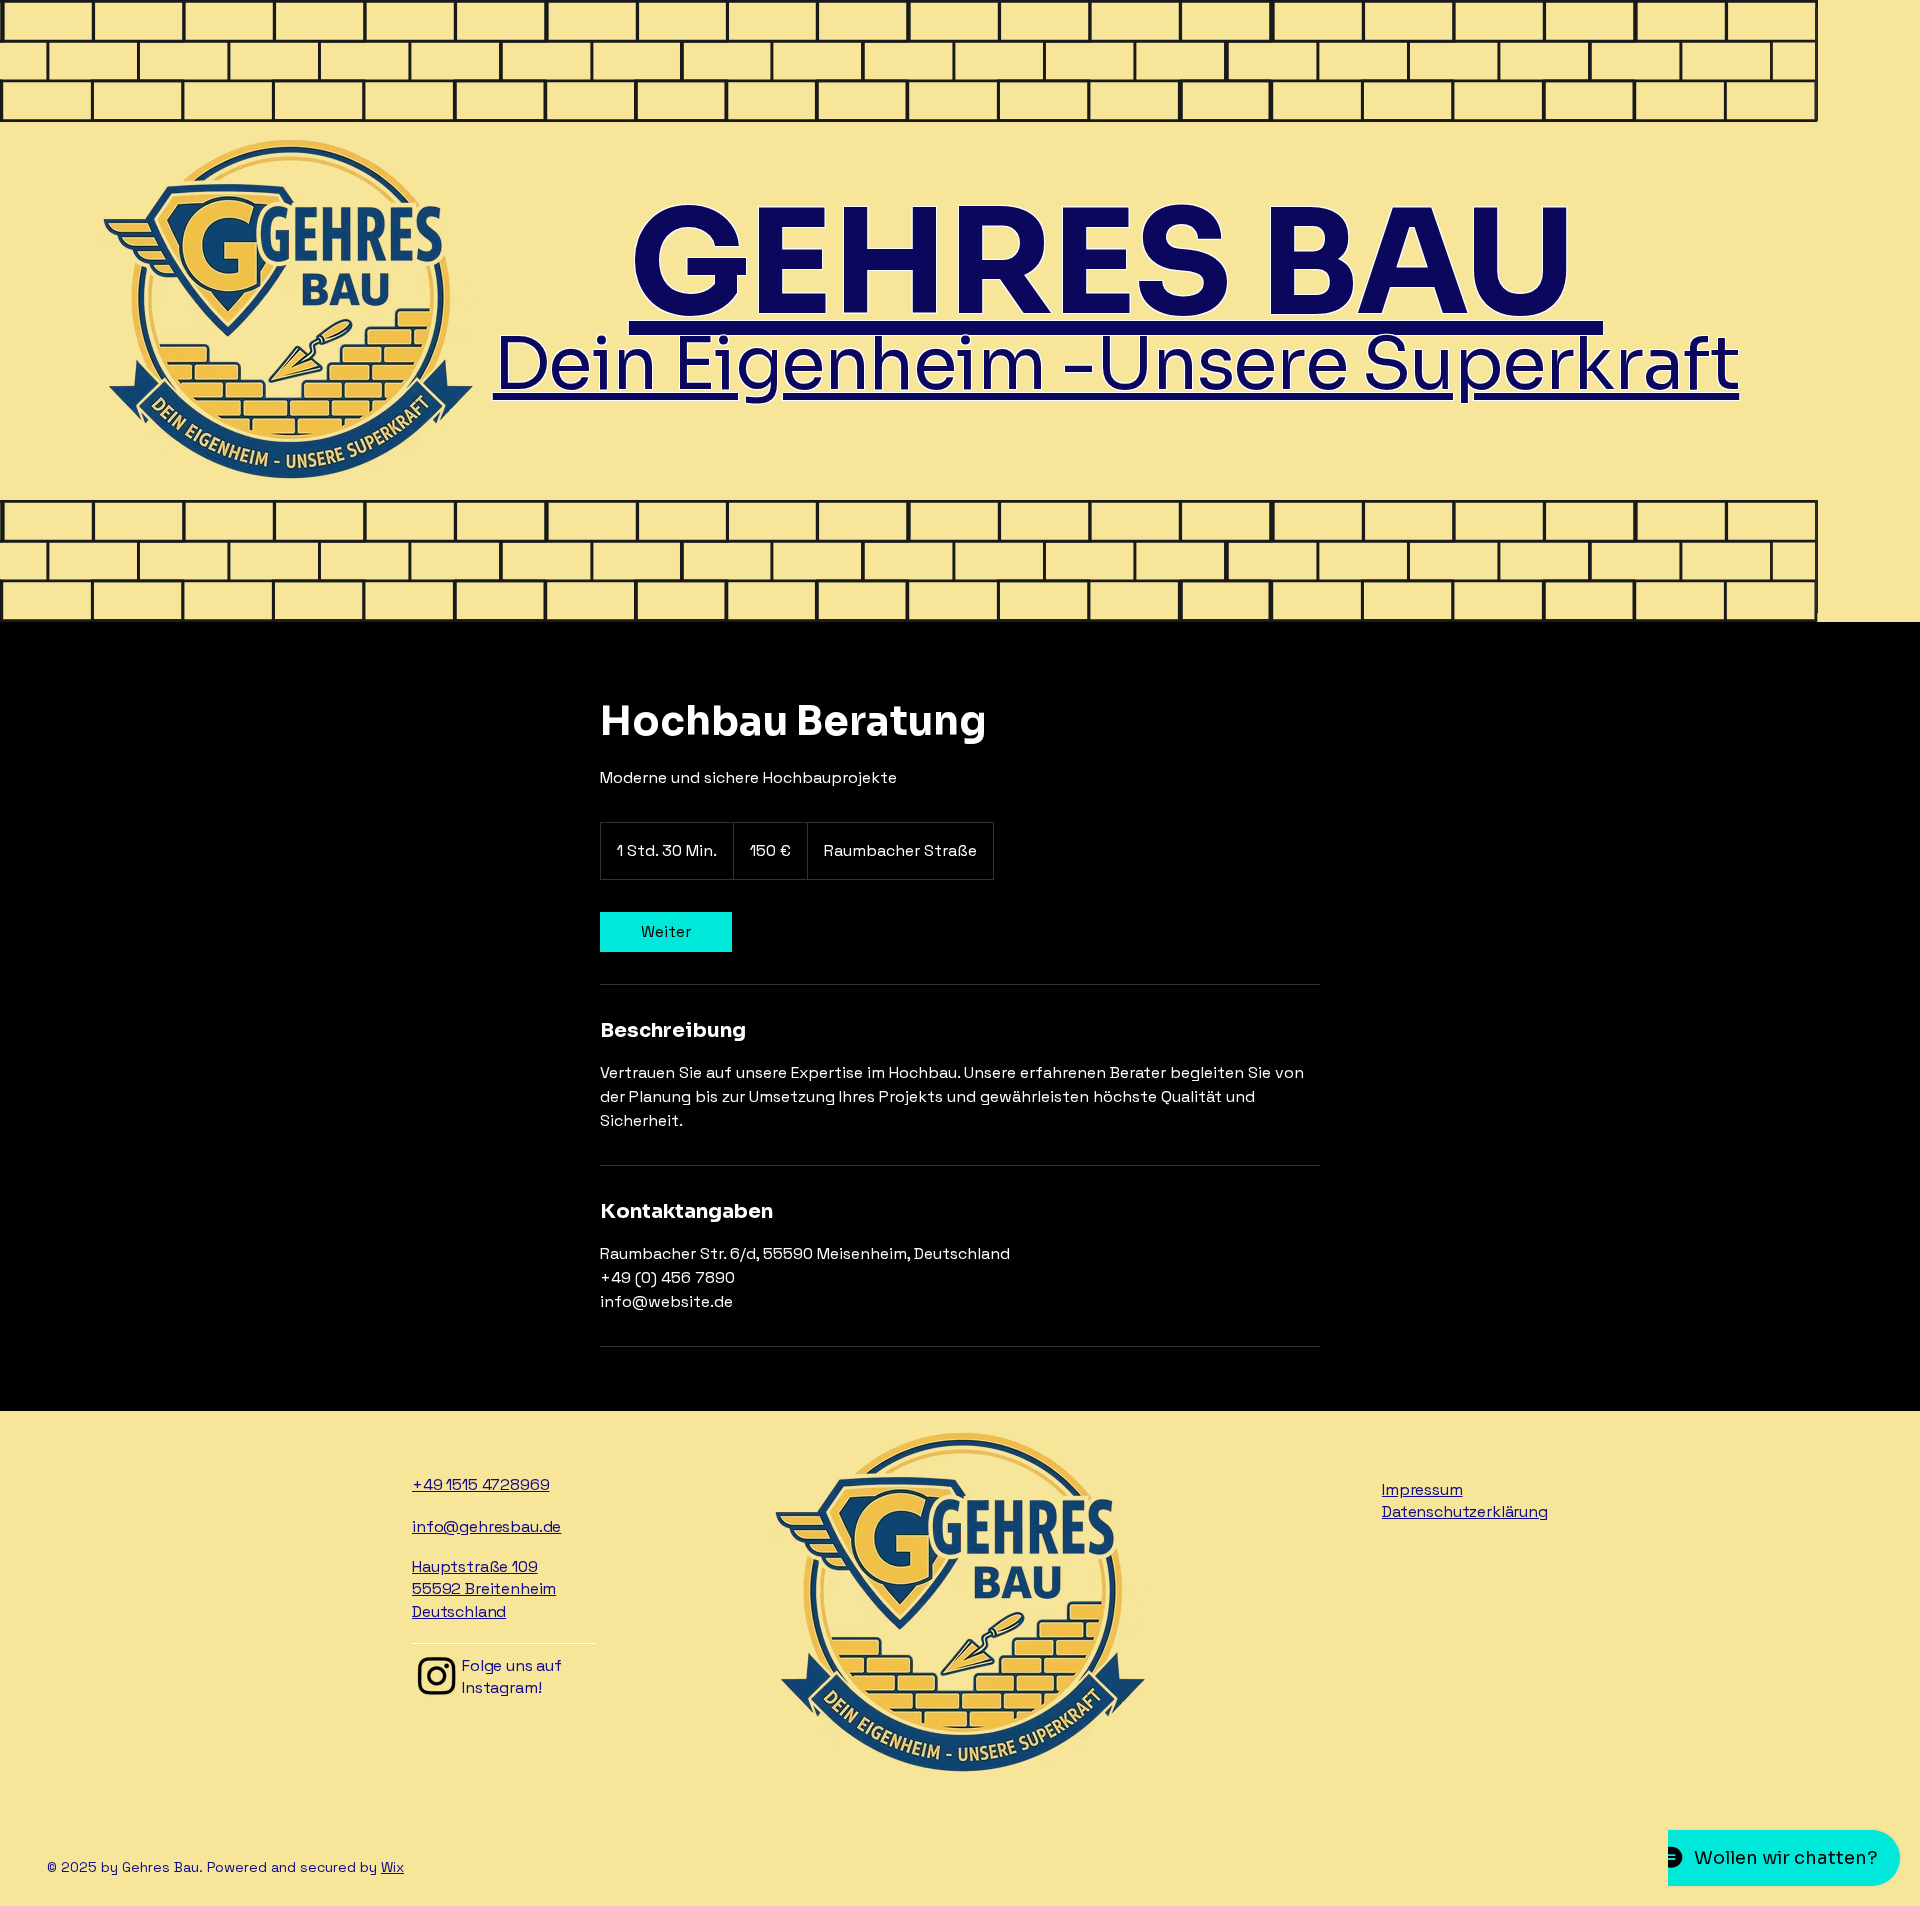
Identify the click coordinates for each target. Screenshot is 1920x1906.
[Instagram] (437, 1675)
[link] (666, 932)
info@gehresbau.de (486, 1526)
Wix (392, 1867)
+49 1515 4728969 (480, 1484)
